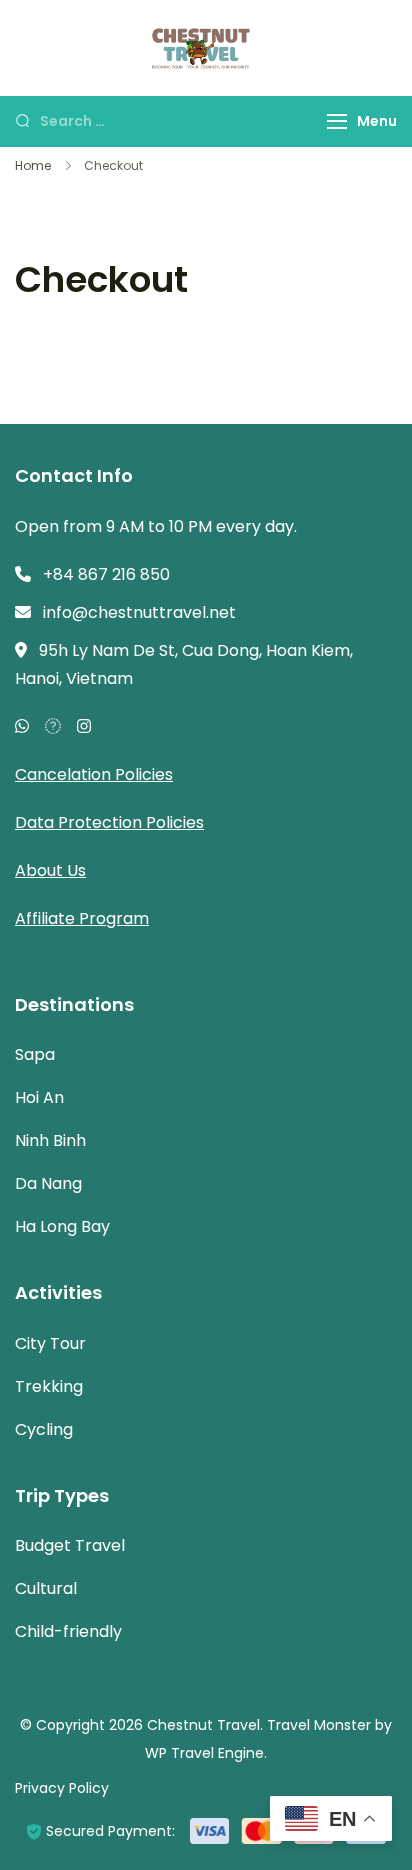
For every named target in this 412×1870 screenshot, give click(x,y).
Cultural (46, 1588)
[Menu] (337, 121)
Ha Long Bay (62, 1226)
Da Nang (48, 1183)
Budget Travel (70, 1545)
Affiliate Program (82, 918)
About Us (50, 870)
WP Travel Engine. (206, 1753)
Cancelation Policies (94, 774)
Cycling (44, 1429)
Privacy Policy (62, 1788)
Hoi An (39, 1097)
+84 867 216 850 (106, 574)
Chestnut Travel (203, 1725)
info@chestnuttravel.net (139, 612)
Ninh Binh (50, 1140)
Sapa (35, 1054)
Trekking (49, 1386)
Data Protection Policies (109, 822)
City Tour (50, 1343)
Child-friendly (68, 1631)
